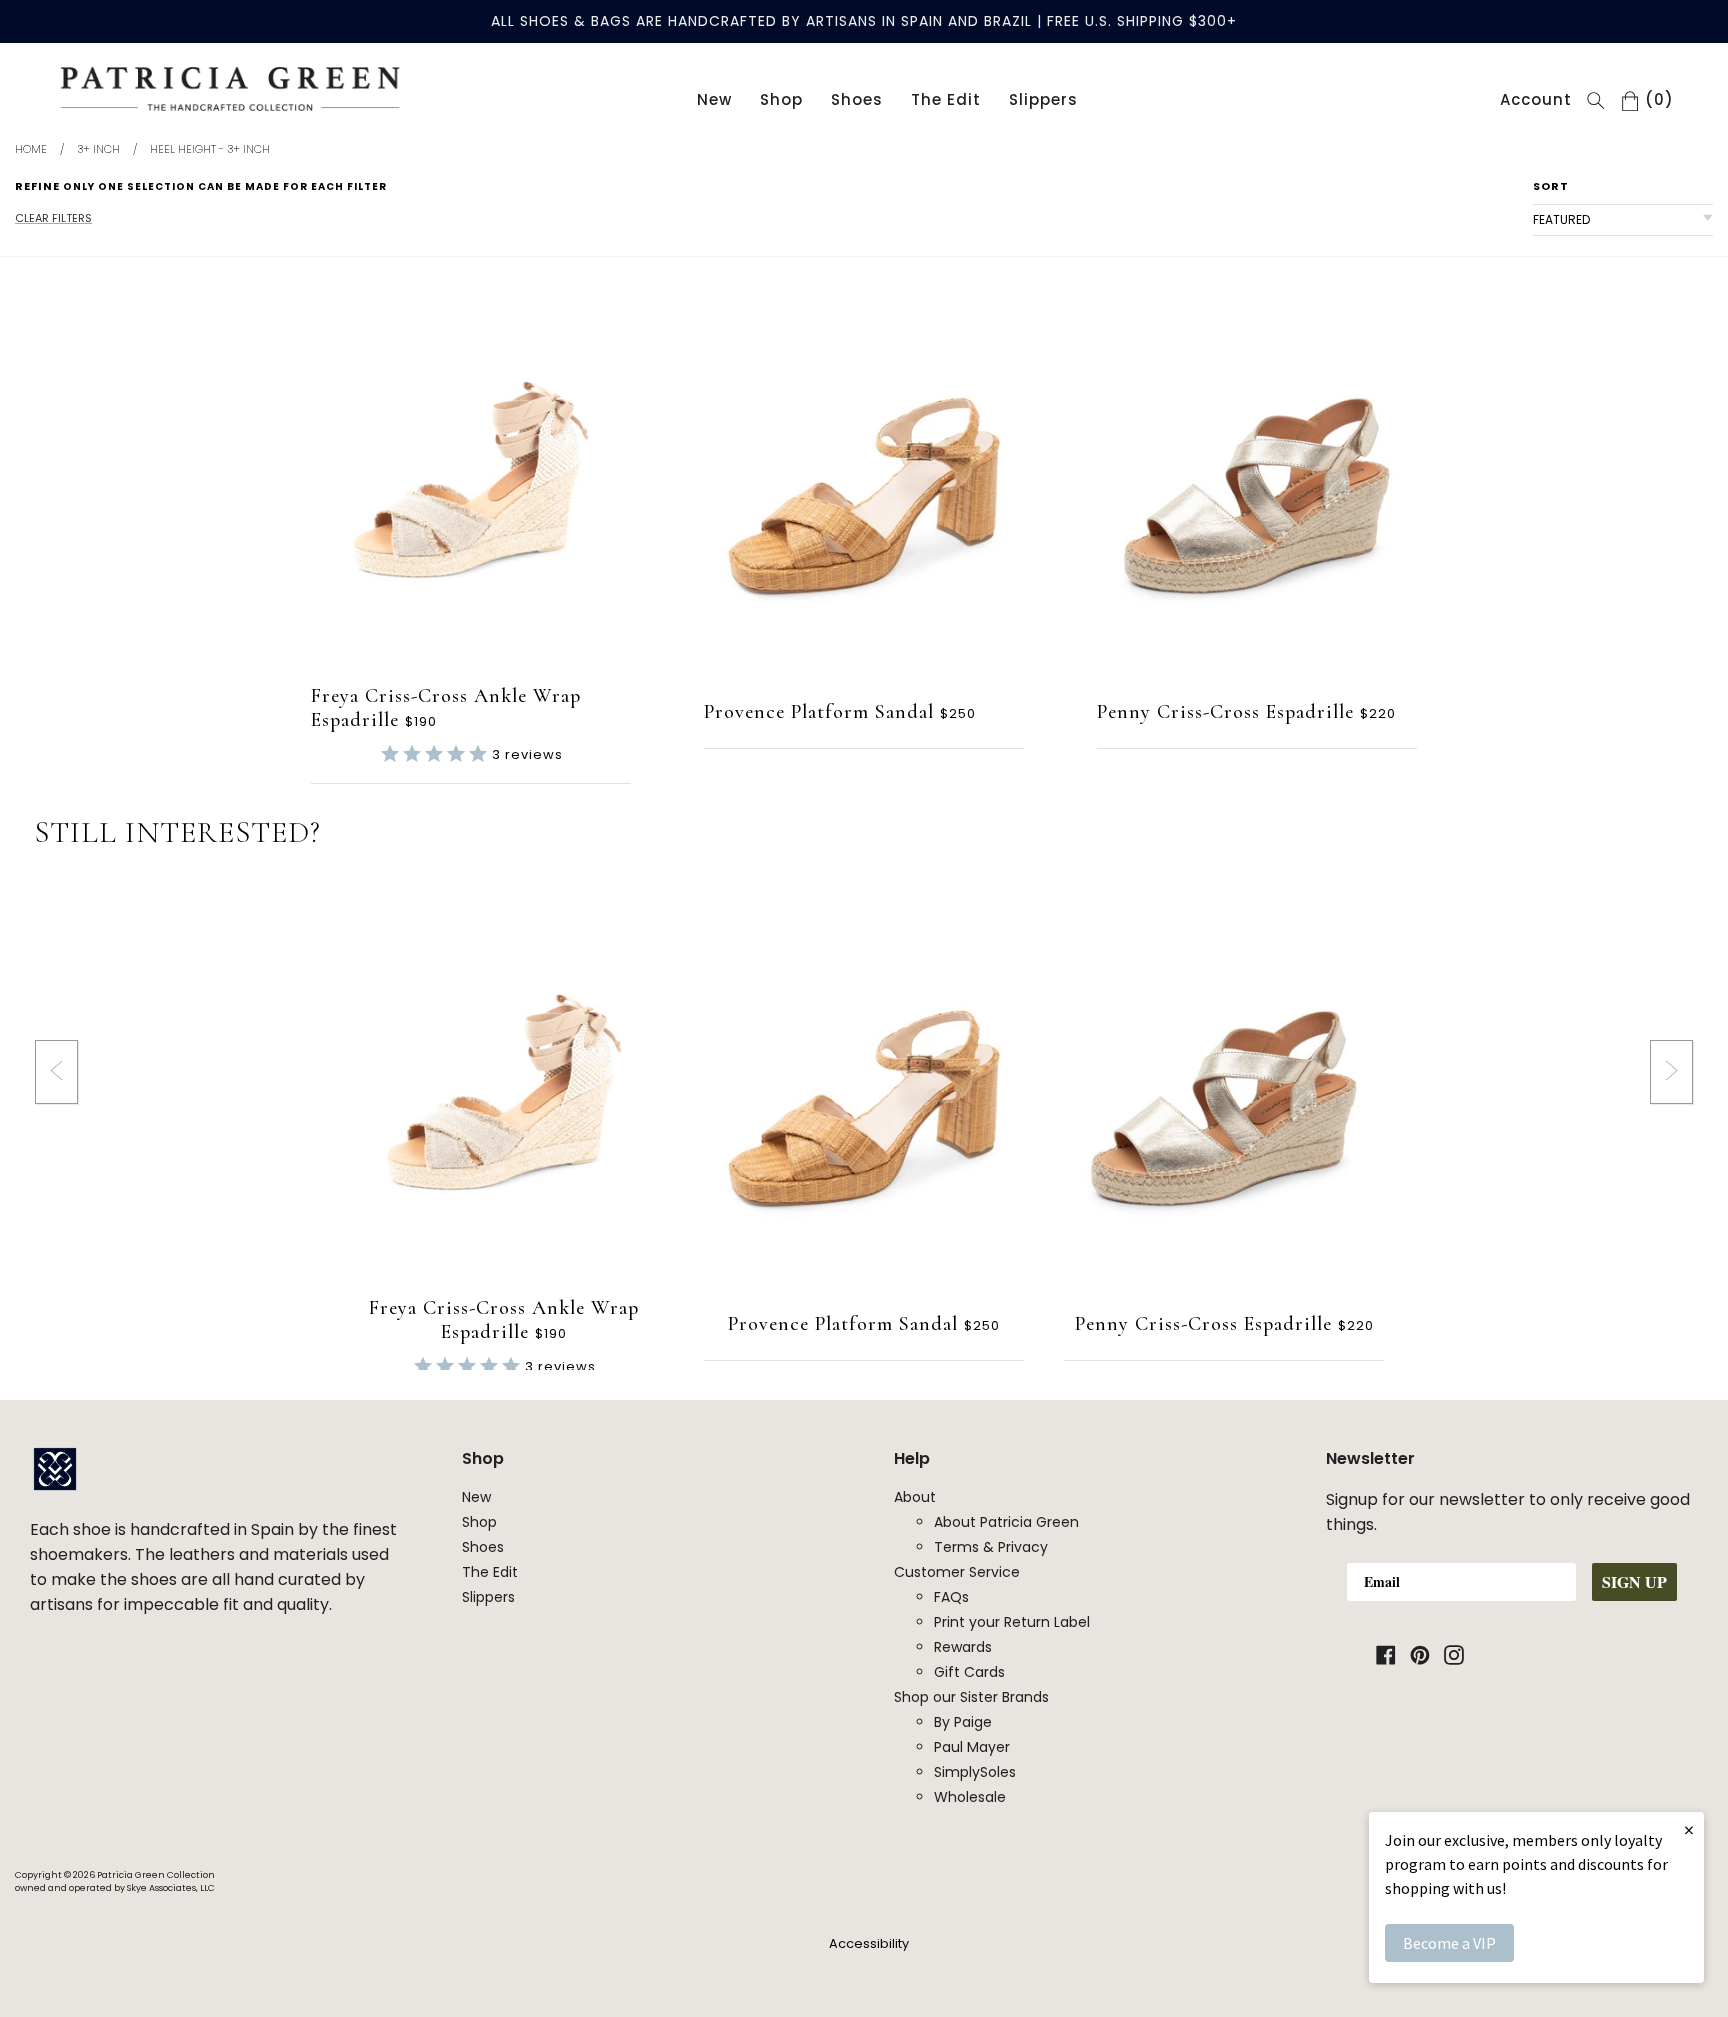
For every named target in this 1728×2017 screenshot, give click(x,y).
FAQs (951, 1597)
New (714, 99)
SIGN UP (1634, 1581)
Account (1536, 99)
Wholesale (970, 1797)
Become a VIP (1449, 1943)
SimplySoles (975, 1772)
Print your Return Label (1012, 1622)
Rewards (963, 1647)
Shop (781, 99)
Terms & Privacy (991, 1547)
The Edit (946, 99)
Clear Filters (53, 218)
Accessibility (869, 1943)
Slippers (1043, 99)
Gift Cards (969, 1672)
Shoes (857, 99)
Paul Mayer (972, 1747)
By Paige (963, 1722)
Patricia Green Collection (156, 1875)
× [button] (1689, 1829)
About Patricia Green (1006, 1522)
